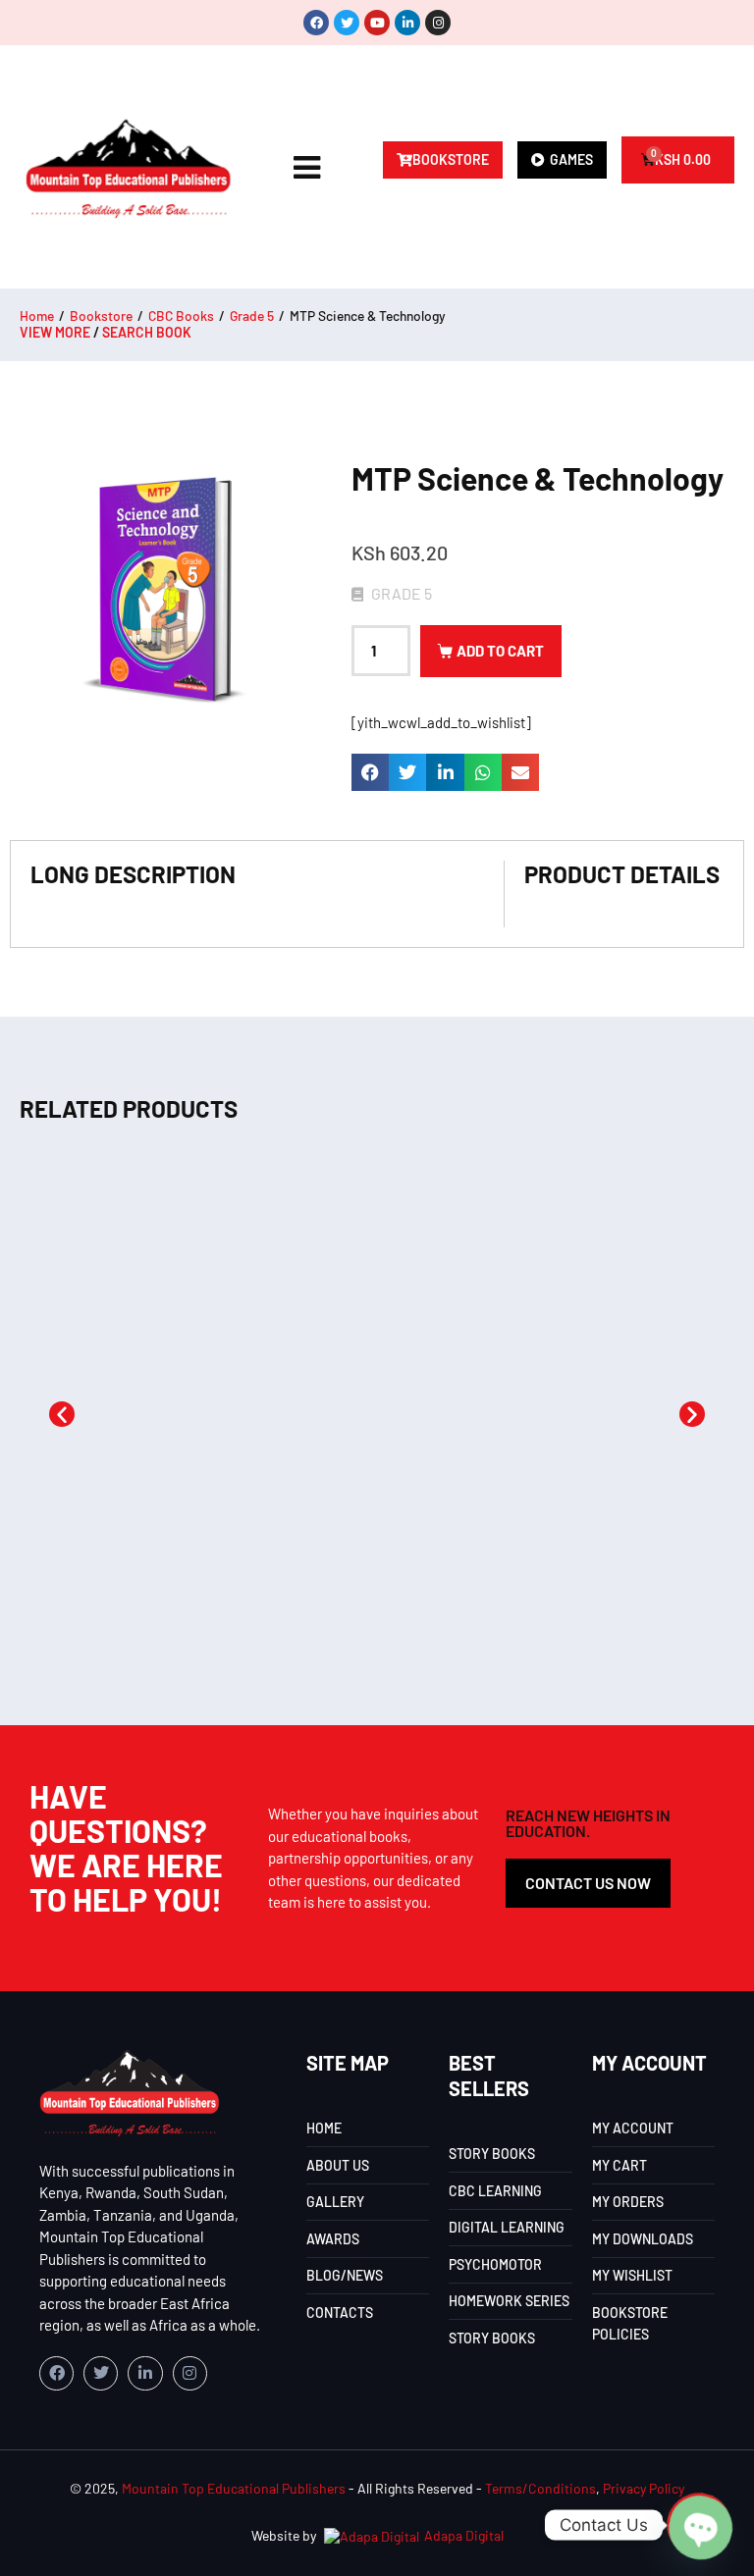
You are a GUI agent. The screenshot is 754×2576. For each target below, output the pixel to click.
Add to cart (500, 651)
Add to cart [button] (193, 1616)
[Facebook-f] (56, 2373)
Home (37, 315)
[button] (370, 772)
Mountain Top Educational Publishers (234, 2488)
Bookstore (101, 315)
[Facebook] (316, 23)
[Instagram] (438, 23)
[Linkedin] (407, 23)
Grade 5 (252, 315)
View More (55, 332)
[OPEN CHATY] (699, 2525)
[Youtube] (377, 23)
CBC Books (181, 315)
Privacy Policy (644, 2488)
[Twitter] (347, 23)
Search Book (147, 332)
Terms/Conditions (540, 2488)
